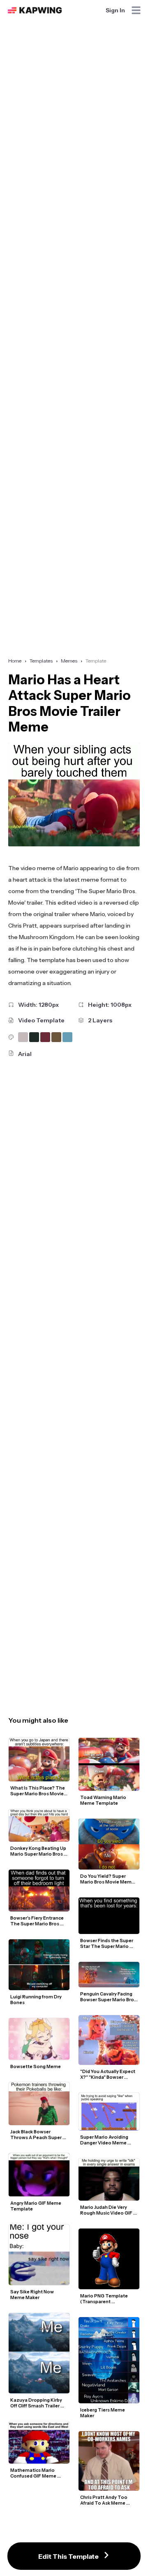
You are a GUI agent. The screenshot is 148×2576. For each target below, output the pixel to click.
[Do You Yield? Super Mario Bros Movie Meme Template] (109, 1844)
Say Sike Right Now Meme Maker (32, 2295)
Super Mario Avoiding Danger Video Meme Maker (105, 2140)
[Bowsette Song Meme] (39, 2039)
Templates (41, 661)
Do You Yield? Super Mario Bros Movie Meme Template (108, 1879)
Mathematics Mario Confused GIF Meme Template (34, 2473)
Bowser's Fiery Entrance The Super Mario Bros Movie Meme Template (37, 1921)
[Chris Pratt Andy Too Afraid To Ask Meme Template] (109, 2461)
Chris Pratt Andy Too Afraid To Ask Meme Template (104, 2500)
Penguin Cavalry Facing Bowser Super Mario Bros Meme (109, 1997)
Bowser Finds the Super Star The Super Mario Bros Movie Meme (107, 1943)
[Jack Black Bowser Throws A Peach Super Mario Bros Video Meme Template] (39, 2104)
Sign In (115, 10)
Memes (69, 661)
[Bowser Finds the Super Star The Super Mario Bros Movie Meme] (109, 1916)
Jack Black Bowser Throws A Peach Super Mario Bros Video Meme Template (38, 2135)
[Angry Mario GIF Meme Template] (39, 2175)
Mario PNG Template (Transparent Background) (104, 2299)
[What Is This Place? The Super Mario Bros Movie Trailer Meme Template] (39, 1760)
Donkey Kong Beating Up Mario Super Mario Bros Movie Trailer (39, 1851)
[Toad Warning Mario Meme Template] (109, 1764)
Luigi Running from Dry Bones (36, 2000)
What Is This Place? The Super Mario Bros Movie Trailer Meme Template (38, 1791)
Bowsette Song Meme (36, 2066)
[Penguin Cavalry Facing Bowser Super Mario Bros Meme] (109, 1975)
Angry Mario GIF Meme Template (36, 2206)
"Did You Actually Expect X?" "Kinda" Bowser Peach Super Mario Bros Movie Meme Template (108, 2074)
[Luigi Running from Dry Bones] (39, 1965)
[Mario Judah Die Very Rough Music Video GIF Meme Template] (109, 2179)
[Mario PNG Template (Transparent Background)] (109, 2259)
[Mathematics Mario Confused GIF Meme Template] (39, 2443)
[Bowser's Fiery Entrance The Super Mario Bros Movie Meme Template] (39, 1890)
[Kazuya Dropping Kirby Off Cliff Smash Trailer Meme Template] (39, 2353)
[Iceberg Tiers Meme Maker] (109, 2360)
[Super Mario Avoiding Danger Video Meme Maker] (109, 2111)
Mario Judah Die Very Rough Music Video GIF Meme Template (107, 2210)
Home (15, 661)
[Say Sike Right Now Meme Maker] (39, 2255)
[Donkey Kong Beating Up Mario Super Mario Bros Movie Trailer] (39, 1825)
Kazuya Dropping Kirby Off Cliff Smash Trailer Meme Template (37, 2403)
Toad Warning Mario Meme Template (104, 1800)
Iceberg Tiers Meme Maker (103, 2413)
